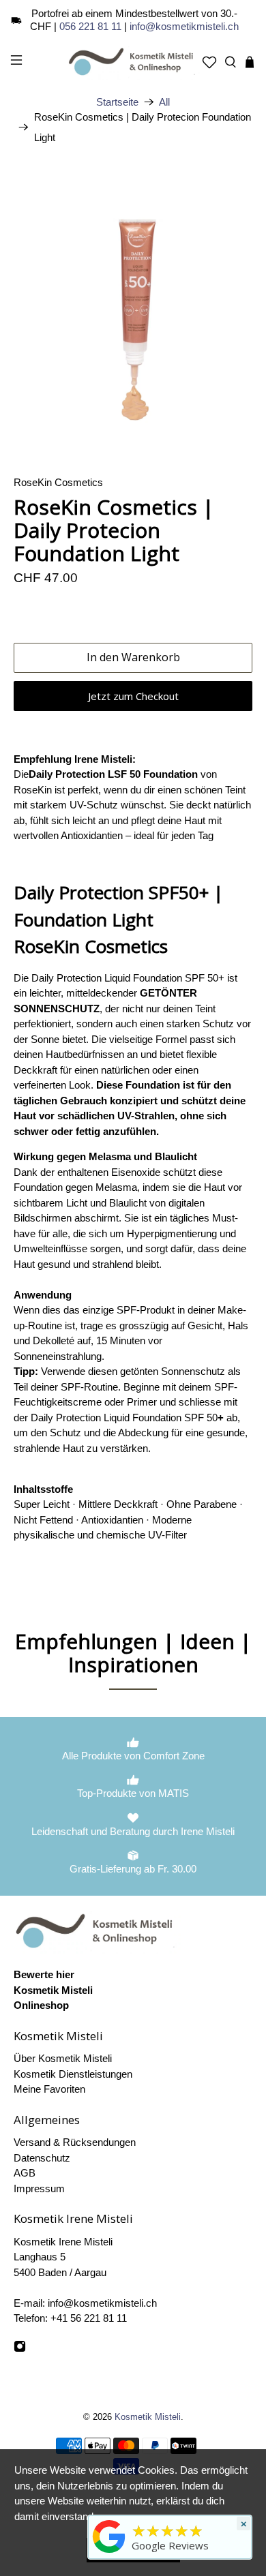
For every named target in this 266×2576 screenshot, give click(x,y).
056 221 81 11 (90, 26)
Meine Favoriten (49, 2089)
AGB (25, 2173)
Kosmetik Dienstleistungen (73, 2074)
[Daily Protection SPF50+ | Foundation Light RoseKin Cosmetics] (133, 315)
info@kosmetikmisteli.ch (184, 26)
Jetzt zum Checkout (133, 696)
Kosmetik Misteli (148, 2417)
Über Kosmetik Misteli (63, 2058)
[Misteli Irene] (109, 2553)
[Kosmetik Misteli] (133, 62)
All (164, 102)
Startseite (117, 102)
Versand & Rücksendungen (75, 2142)
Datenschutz (42, 2158)
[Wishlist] (209, 62)
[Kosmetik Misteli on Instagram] (20, 2349)
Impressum (39, 2188)
